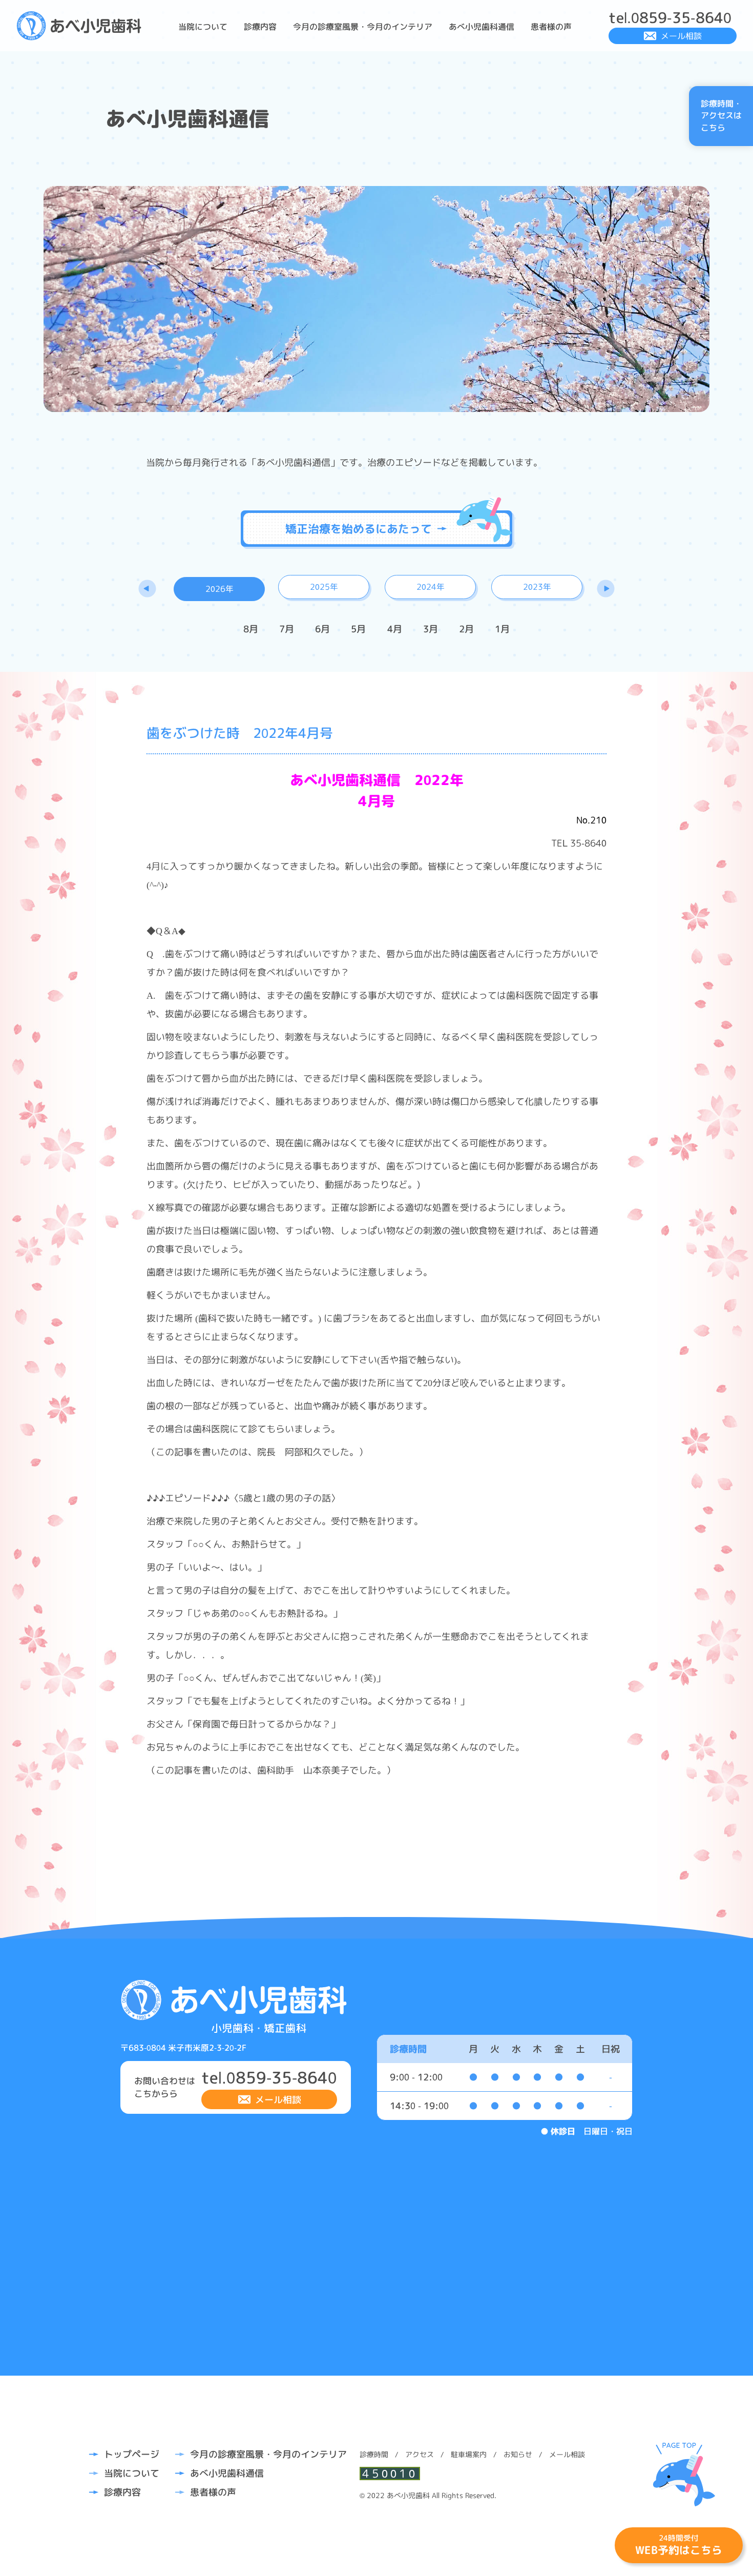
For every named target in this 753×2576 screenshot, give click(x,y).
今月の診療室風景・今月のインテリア (363, 27)
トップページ (132, 2454)
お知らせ (518, 2454)
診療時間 (374, 2454)
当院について (203, 27)
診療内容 (260, 27)
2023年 (537, 587)
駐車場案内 (469, 2454)
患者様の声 (551, 27)
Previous (147, 588)
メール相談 (681, 36)
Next (606, 588)
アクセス (420, 2454)
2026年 (219, 589)
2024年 (431, 587)
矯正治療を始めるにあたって (359, 529)
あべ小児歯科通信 (482, 27)
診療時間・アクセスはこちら (721, 116)
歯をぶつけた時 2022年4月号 (240, 733)
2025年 (324, 587)
